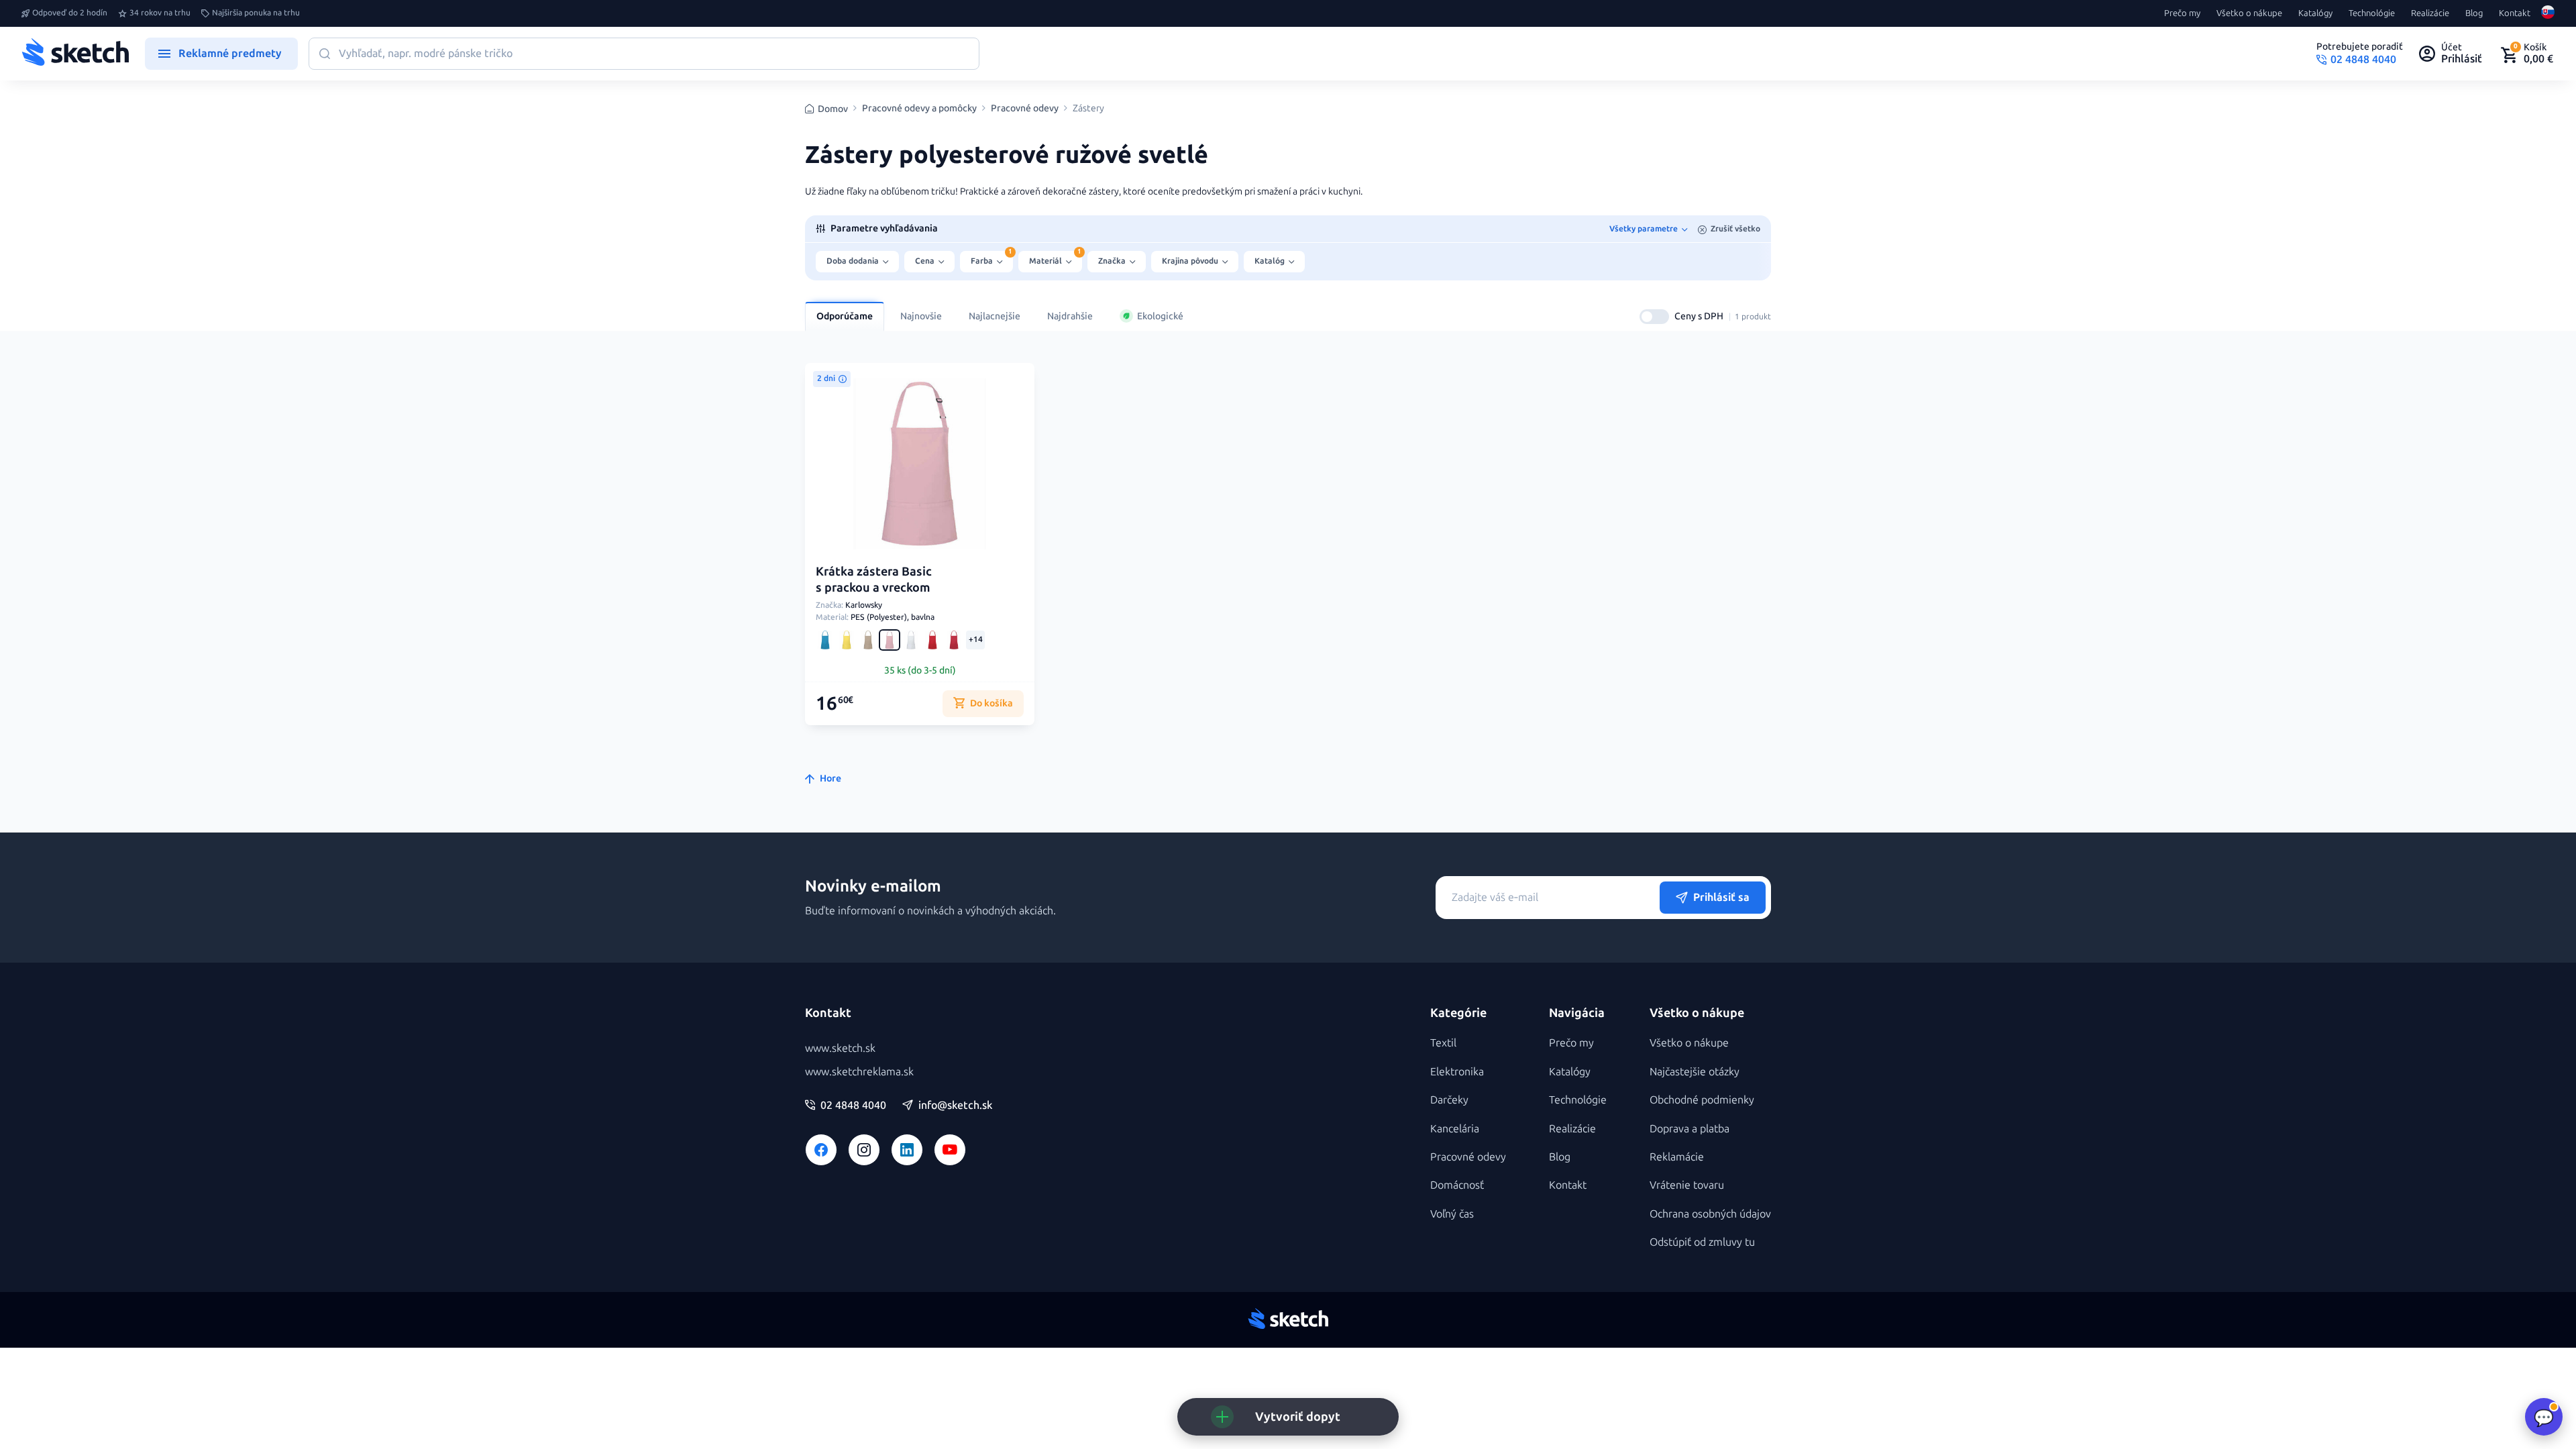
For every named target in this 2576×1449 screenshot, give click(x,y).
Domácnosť (1457, 1185)
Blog (2474, 13)
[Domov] (75, 54)
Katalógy (2315, 13)
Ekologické (1160, 316)
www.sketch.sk (840, 1048)
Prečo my (2182, 13)
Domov (833, 109)
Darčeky (1449, 1100)
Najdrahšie (1070, 316)
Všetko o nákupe (2249, 13)
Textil (1443, 1043)
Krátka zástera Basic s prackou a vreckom (874, 579)
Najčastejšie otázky (1695, 1072)
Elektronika (1457, 1072)
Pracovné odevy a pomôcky (919, 109)
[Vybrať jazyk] (2548, 13)
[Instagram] (864, 1150)
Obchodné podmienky (1702, 1100)
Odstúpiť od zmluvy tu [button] (1702, 1242)
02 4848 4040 (853, 1106)
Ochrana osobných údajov (1710, 1214)
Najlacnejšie (995, 316)
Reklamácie (1677, 1157)
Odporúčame (845, 316)
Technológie (2372, 13)
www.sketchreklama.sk (859, 1072)
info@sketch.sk (955, 1106)
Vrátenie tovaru (1687, 1185)
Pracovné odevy (1025, 109)
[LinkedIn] (907, 1150)
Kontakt (2515, 13)
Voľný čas (1452, 1214)
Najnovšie (921, 316)
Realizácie (2430, 13)
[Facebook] (821, 1150)
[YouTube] (950, 1150)
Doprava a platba (1689, 1129)
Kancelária (1455, 1129)
